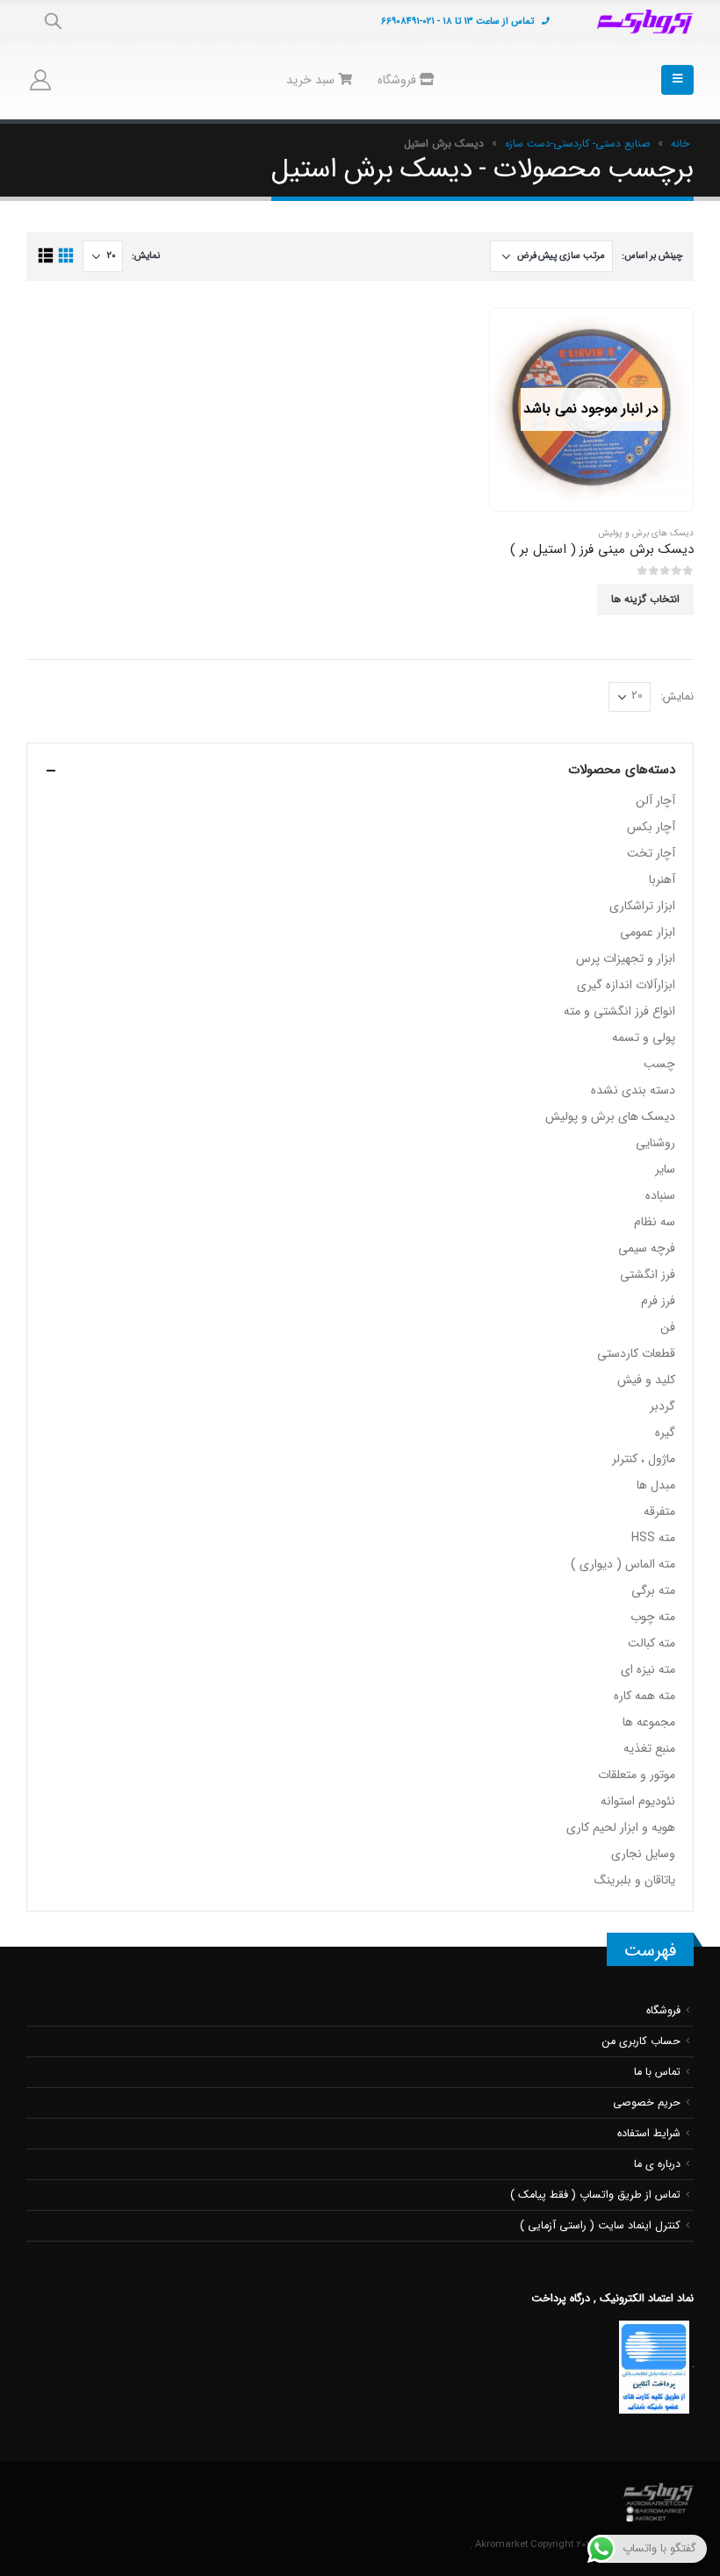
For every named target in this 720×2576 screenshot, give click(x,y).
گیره (665, 1432)
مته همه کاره (644, 1696)
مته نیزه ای (648, 1669)
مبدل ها (656, 1485)
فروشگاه (399, 80)
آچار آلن (655, 800)
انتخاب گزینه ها (645, 599)
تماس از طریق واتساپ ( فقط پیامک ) (595, 2195)
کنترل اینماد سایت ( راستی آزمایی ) (600, 2226)
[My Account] (41, 80)
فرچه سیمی (647, 1248)
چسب (659, 1064)
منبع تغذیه (649, 1748)
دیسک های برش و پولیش (646, 533)
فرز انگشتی (648, 1274)
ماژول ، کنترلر (644, 1459)
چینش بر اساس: (652, 256)
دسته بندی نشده (633, 1090)
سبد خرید (312, 80)
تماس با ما (657, 2072)
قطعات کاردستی (636, 1353)
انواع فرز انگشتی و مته (619, 1011)
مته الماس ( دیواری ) (623, 1564)
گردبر (662, 1406)
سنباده (660, 1195)
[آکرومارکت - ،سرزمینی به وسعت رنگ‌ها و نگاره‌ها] (645, 22)
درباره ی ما (657, 2164)
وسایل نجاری (643, 1854)
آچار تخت (651, 853)
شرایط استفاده (649, 2134)
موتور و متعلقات (637, 1775)
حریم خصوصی (647, 2103)
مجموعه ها (649, 1722)
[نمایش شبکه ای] (65, 256)
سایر (665, 1169)
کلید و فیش (646, 1380)
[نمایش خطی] (45, 256)
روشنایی (655, 1143)
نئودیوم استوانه (638, 1801)
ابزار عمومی (648, 932)
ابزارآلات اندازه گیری (626, 985)
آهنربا (662, 879)
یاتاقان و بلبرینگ (635, 1880)
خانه (680, 144)
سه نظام (655, 1222)
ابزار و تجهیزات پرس (626, 958)
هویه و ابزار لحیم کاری (621, 1827)
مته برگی (653, 1590)
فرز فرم (658, 1301)
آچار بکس (651, 827)
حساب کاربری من (641, 2041)
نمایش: (146, 256)
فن (668, 1327)
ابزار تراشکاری (642, 906)
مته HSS (653, 1538)
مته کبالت (652, 1643)
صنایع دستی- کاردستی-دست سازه (577, 144)
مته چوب (653, 1617)
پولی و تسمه (644, 1037)
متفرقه (659, 1511)
